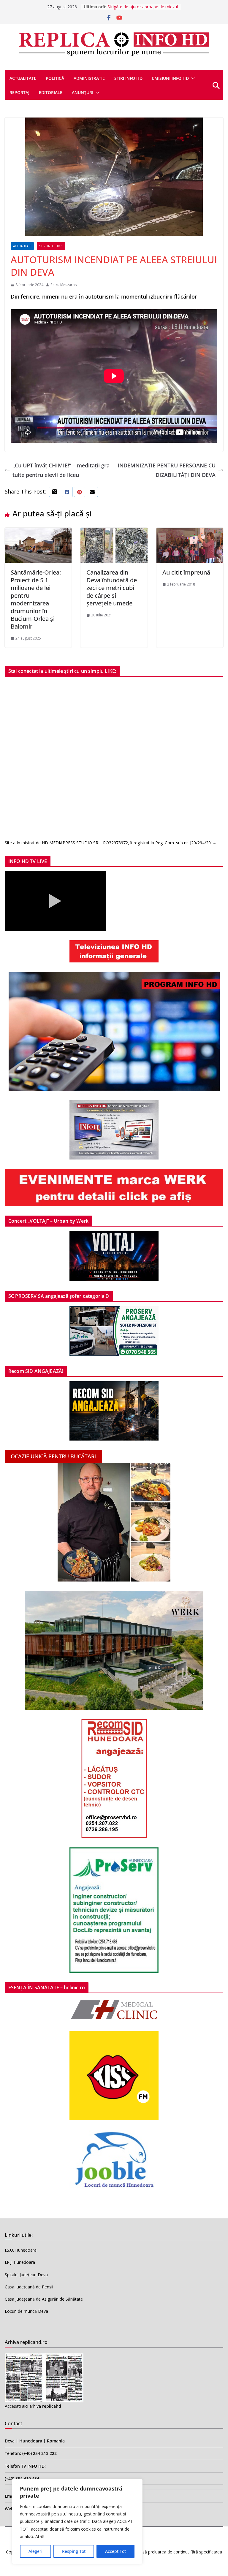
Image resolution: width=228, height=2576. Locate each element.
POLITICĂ (55, 78)
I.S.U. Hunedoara (21, 2250)
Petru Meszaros (64, 285)
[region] (77, 2521)
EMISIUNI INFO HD (170, 78)
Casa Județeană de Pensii (29, 2287)
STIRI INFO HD (128, 78)
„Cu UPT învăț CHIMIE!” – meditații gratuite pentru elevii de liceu (61, 470)
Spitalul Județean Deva (26, 2275)
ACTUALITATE (23, 78)
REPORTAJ (19, 92)
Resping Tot (74, 2551)
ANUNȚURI (83, 92)
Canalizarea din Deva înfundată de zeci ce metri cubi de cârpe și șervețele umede (112, 588)
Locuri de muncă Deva (26, 2311)
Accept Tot (115, 2551)
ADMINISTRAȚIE (89, 78)
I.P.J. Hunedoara (20, 2262)
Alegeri (35, 2551)
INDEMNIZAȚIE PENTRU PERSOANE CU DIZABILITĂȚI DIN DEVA (167, 470)
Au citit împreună (186, 572)
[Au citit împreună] (190, 532)
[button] (192, 78)
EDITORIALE (51, 92)
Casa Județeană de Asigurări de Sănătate (44, 2299)
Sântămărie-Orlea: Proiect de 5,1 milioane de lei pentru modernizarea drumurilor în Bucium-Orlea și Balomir (36, 599)
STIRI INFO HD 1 (51, 246)
